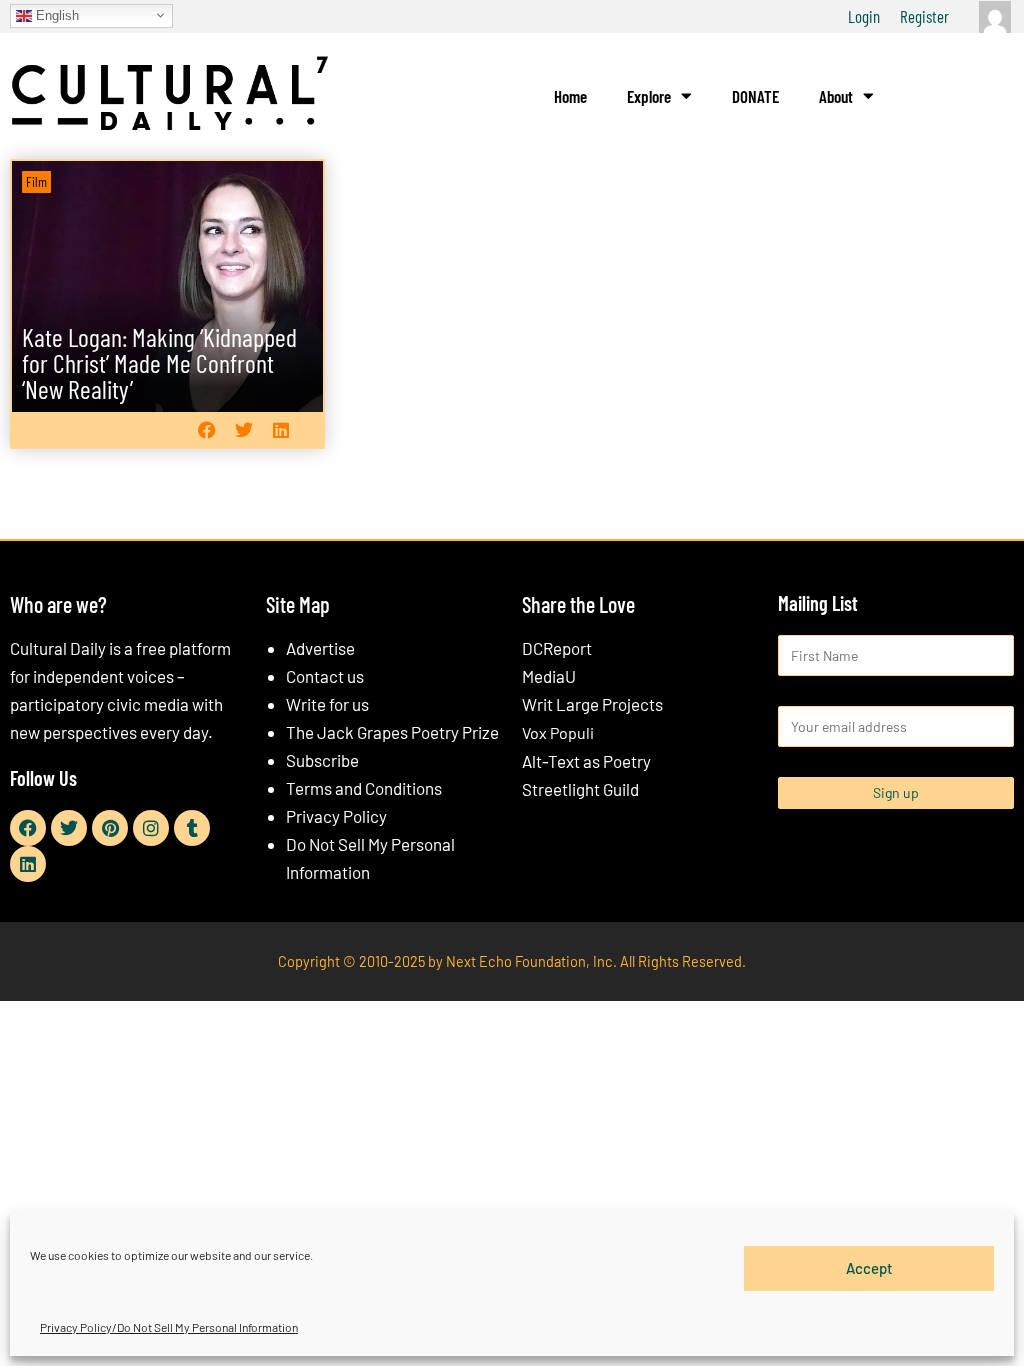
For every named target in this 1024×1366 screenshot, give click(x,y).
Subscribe (322, 760)
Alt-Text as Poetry (586, 761)
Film (36, 181)
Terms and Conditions (364, 788)
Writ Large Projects (592, 704)
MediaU (549, 676)
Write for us (327, 704)
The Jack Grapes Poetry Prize (392, 732)
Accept (869, 1268)
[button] (207, 430)
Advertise (320, 648)
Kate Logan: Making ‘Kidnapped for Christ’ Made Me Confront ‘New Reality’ (159, 362)
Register (924, 16)
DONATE (755, 96)
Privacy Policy (336, 816)
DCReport (557, 648)
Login (864, 16)
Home (570, 96)
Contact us (325, 676)
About (836, 96)
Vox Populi (558, 732)
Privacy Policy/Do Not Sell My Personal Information (169, 1327)
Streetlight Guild (580, 789)
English (55, 14)
